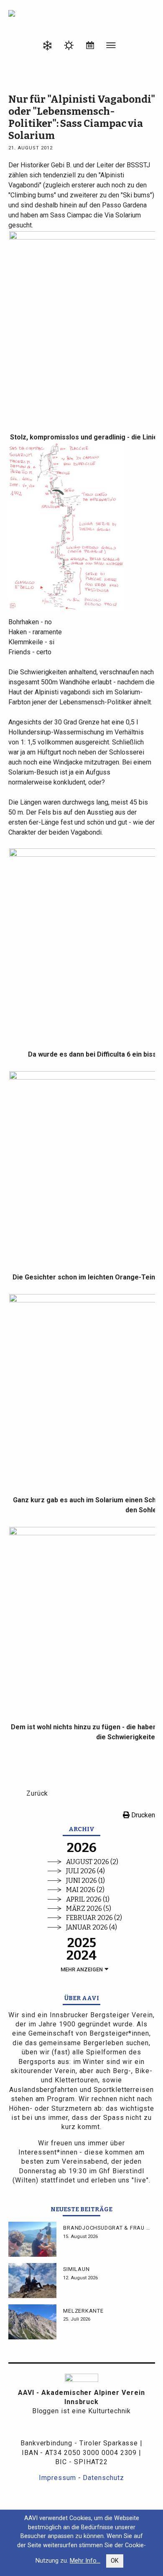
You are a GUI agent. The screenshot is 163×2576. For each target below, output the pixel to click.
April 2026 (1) (88, 1899)
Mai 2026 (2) (85, 1890)
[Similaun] (33, 2281)
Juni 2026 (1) (85, 1881)
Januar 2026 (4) (92, 1927)
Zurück (37, 1793)
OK (115, 2561)
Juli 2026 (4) (85, 1871)
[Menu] (111, 47)
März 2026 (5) (89, 1909)
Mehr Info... (85, 2561)
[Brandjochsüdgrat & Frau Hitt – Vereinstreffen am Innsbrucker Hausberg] (33, 2239)
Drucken (142, 1815)
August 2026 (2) (92, 1862)
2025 (82, 1943)
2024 (81, 1955)
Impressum (57, 2478)
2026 (82, 1848)
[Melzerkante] (33, 2322)
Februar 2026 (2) (94, 1918)
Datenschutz (103, 2478)
